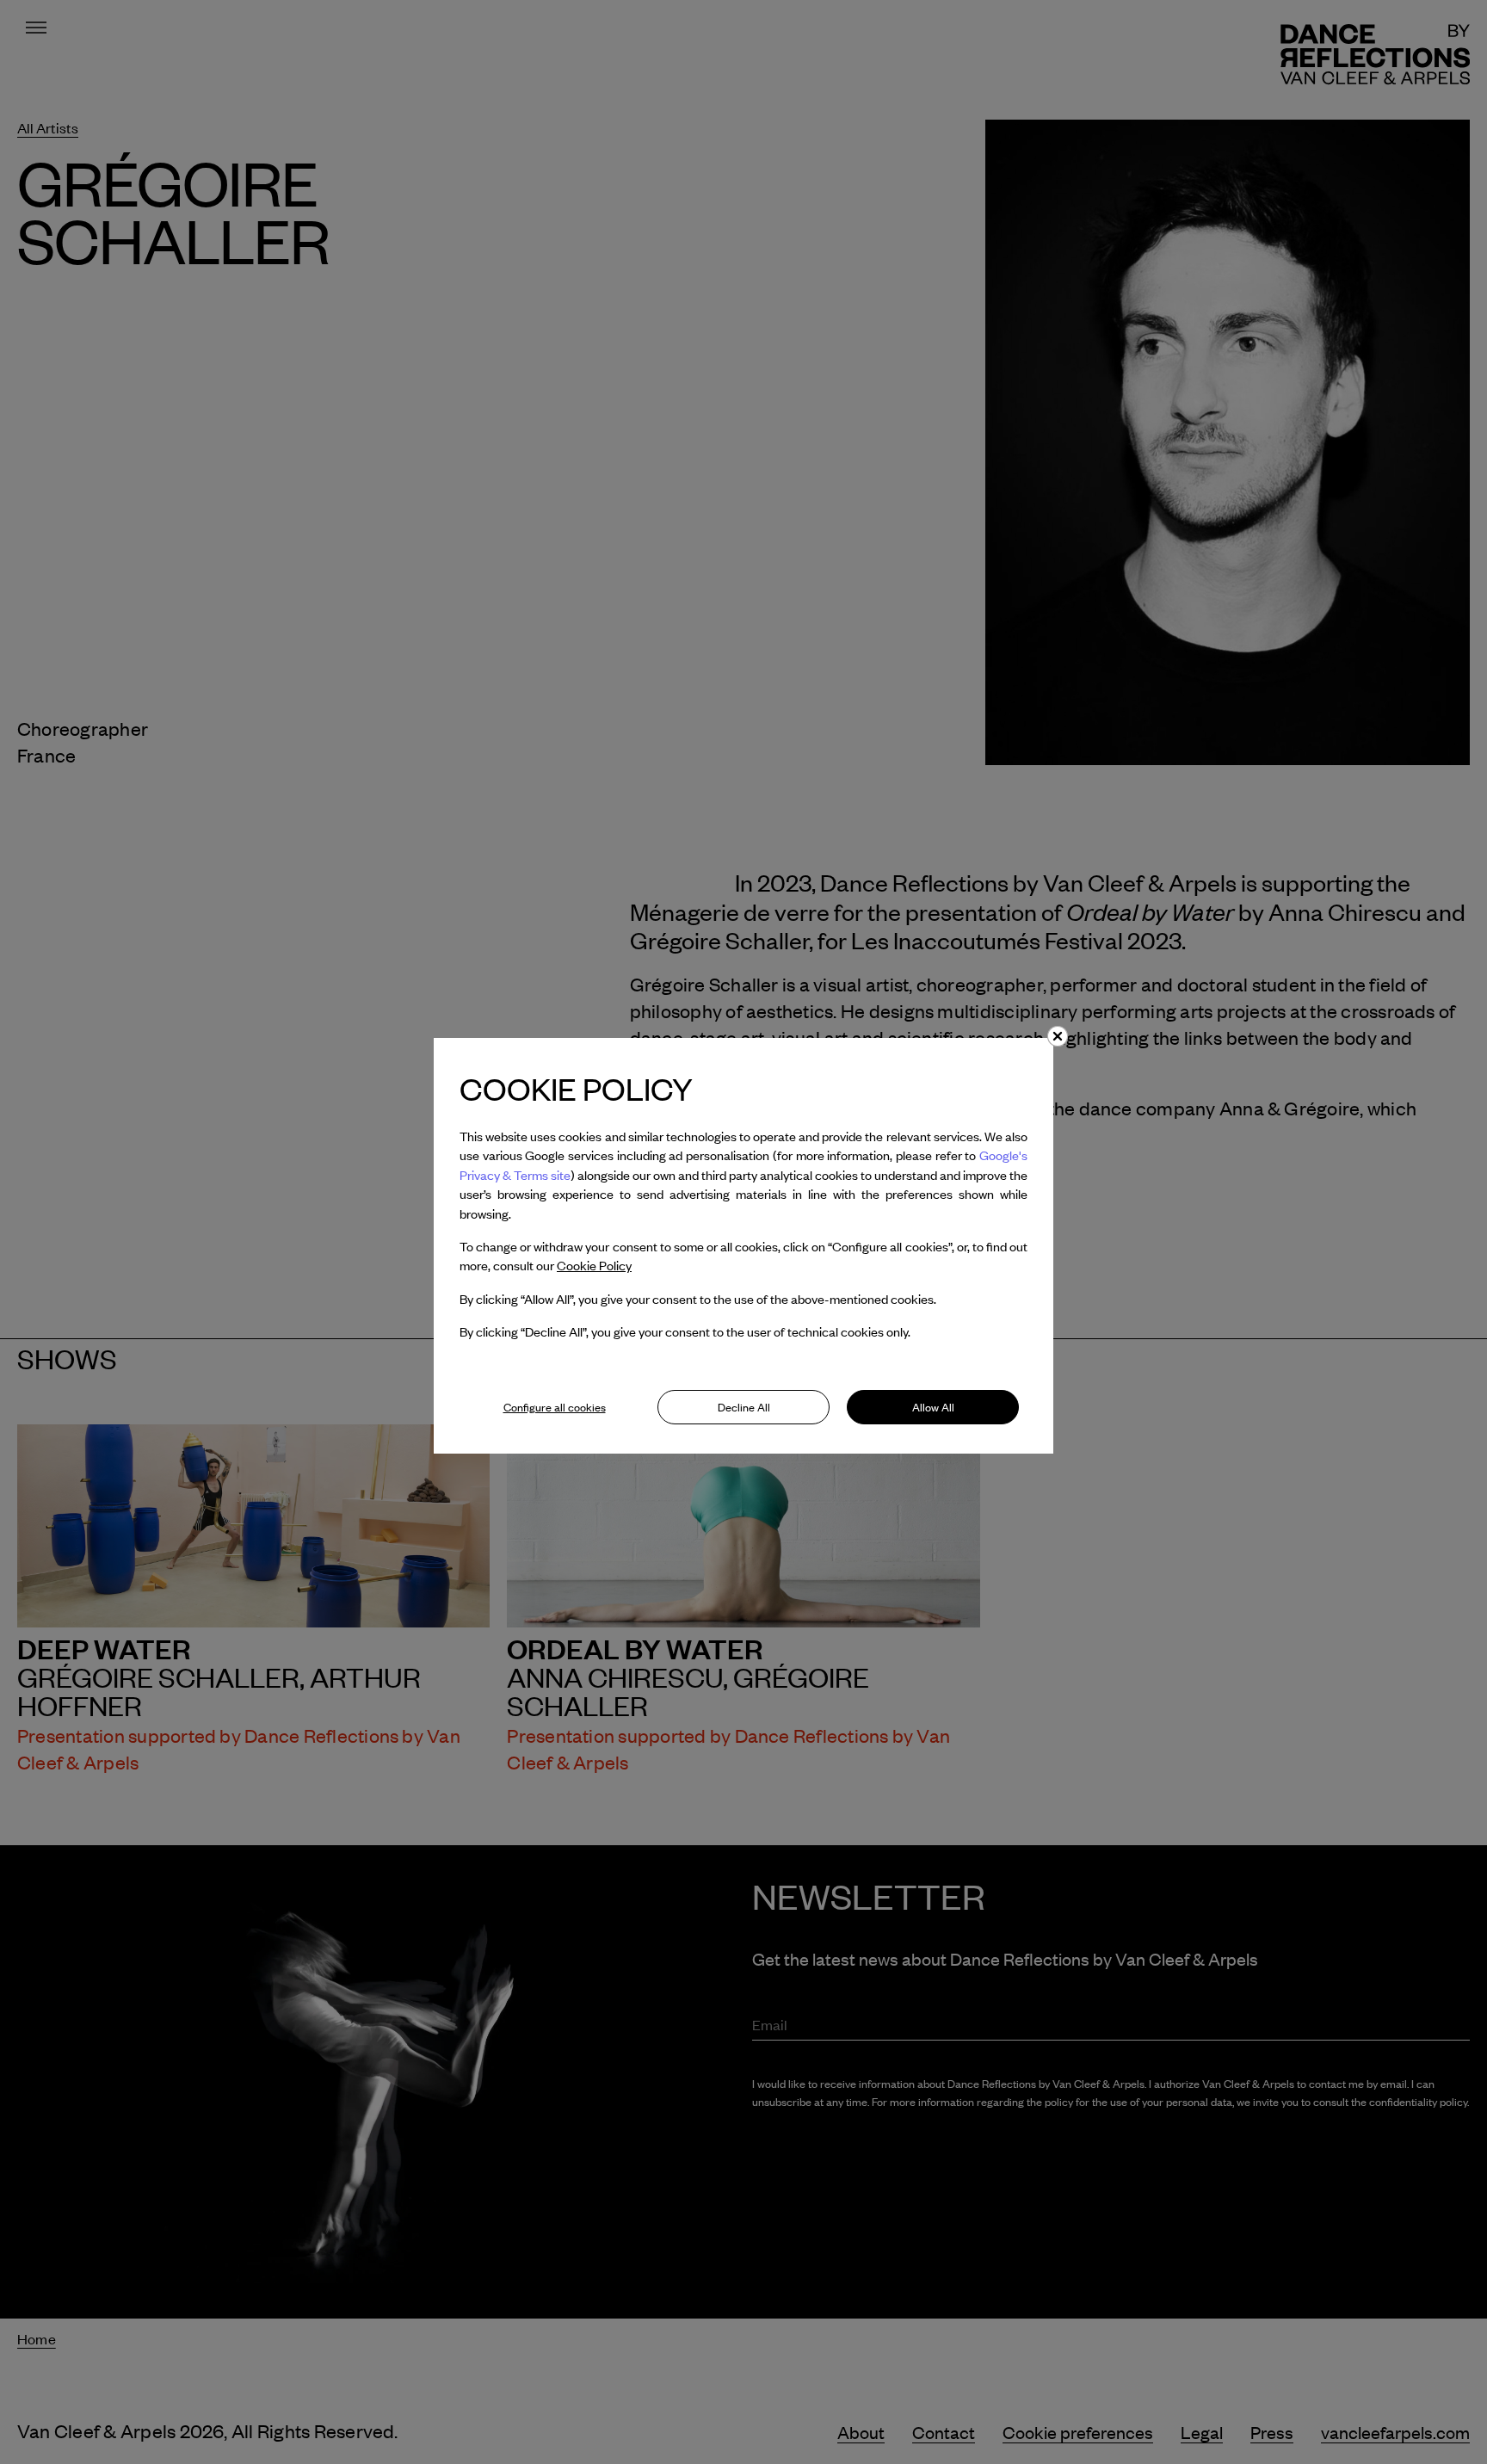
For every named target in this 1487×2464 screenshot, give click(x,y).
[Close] (1058, 1036)
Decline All (744, 1407)
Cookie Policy (594, 1265)
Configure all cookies (555, 1407)
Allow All (933, 1407)
